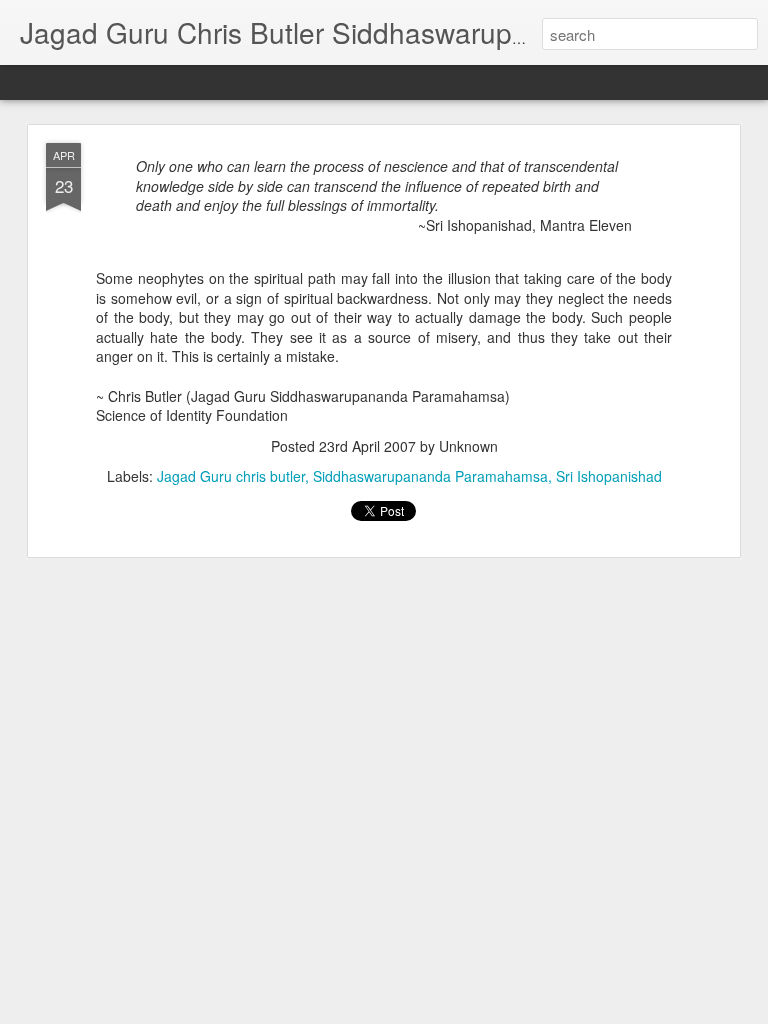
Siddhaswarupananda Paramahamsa (430, 476)
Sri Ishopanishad (609, 476)
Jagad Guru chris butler (231, 476)
